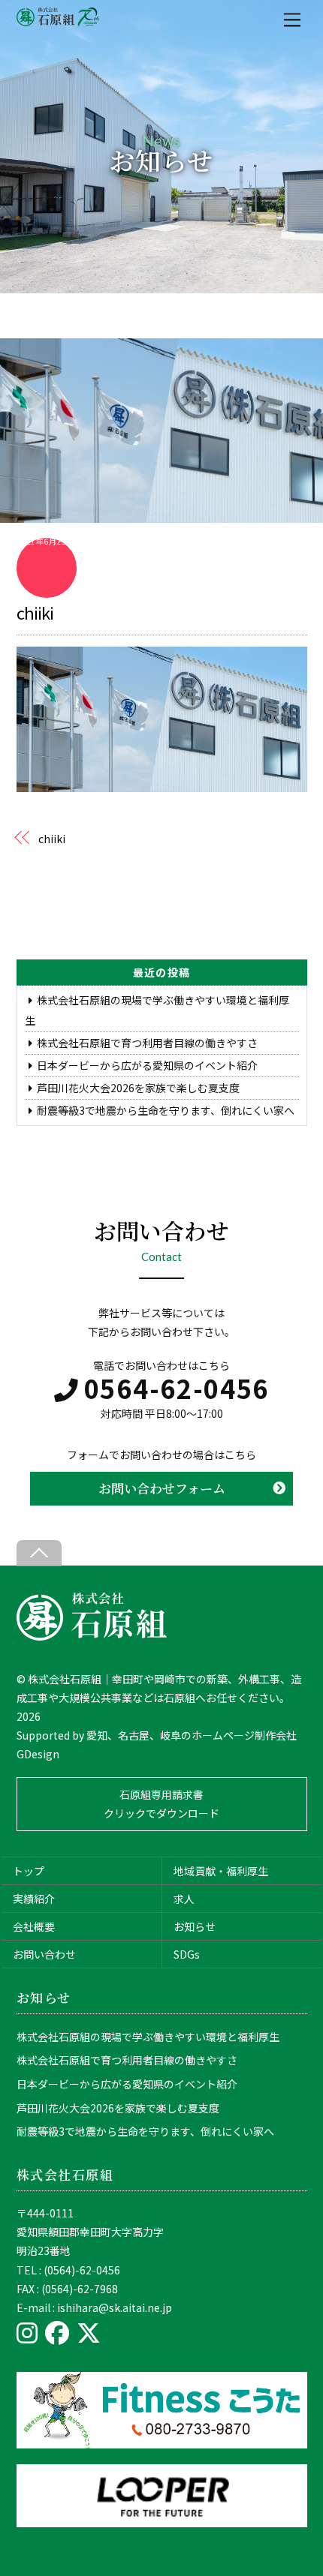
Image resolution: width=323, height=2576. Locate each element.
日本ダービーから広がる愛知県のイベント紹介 (147, 1065)
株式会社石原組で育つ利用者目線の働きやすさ (147, 1043)
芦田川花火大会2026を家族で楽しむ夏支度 (138, 1088)
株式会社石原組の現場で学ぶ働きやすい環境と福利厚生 (148, 2037)
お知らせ (195, 1926)
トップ (29, 1871)
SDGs (187, 1954)
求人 (184, 1899)
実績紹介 (34, 1899)
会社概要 (34, 1926)
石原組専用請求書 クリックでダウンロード (161, 1804)
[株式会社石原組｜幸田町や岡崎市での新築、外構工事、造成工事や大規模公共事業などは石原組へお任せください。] (92, 1636)
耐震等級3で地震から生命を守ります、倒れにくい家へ (166, 1110)
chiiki (35, 612)
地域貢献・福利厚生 (221, 1871)
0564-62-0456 (177, 1388)
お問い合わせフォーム (162, 1488)
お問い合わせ (44, 1954)
